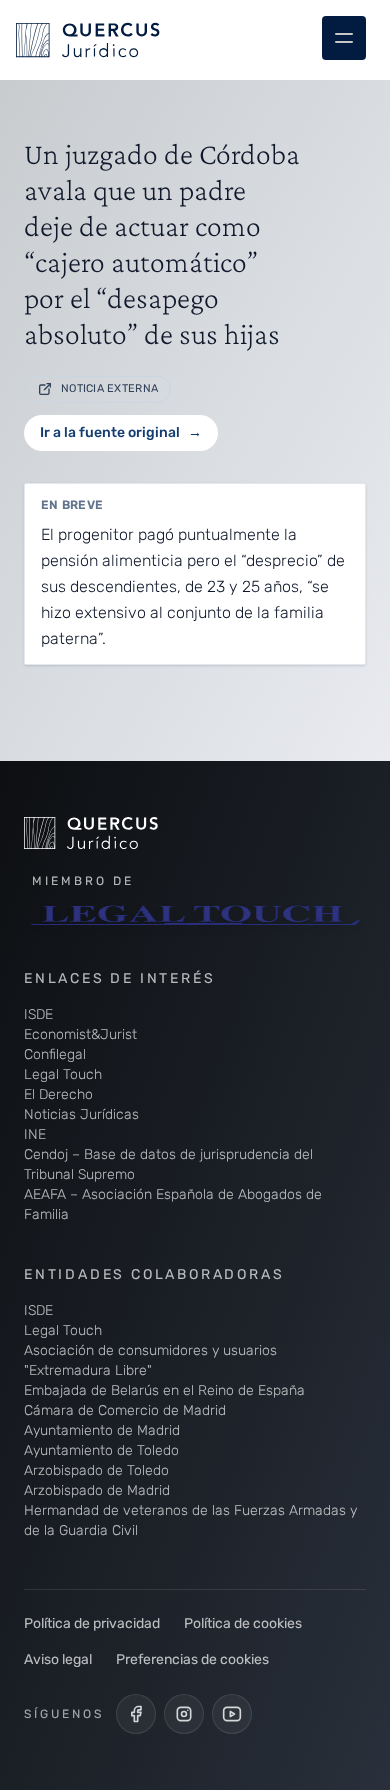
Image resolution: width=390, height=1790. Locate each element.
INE (35, 1134)
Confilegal (55, 1054)
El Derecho (58, 1094)
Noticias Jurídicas (81, 1114)
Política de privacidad (92, 1623)
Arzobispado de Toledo (96, 1470)
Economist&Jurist (80, 1034)
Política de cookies (243, 1623)
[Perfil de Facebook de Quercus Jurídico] (136, 1714)
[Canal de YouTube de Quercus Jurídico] (232, 1714)
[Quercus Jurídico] (134, 833)
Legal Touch (63, 1074)
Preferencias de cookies (192, 1659)
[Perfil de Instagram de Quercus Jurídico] (184, 1714)
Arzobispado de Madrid (97, 1490)
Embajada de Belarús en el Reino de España (164, 1390)
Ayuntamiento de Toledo (101, 1450)
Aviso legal (58, 1659)
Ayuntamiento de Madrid (102, 1430)
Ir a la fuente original (121, 432)
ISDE (38, 1014)
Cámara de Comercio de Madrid (125, 1410)
